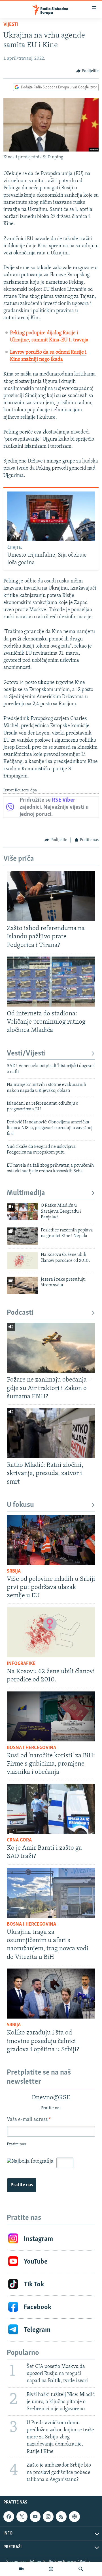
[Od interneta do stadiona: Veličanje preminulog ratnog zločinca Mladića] (51, 982)
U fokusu (20, 1505)
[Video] (21, 2569)
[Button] (88, 71)
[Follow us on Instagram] (48, 2517)
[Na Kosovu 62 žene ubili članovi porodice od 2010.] (22, 1261)
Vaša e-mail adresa (29, 2120)
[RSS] (61, 2517)
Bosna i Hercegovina (31, 1748)
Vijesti (11, 25)
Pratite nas (22, 2185)
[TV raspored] (74, 2517)
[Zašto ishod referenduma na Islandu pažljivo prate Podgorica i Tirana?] (51, 896)
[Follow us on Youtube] (35, 2517)
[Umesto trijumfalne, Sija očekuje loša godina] (51, 516)
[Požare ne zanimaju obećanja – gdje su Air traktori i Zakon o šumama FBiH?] (51, 1348)
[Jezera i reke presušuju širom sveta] (22, 1285)
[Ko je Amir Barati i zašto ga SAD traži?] (51, 1809)
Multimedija (26, 1193)
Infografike (21, 1664)
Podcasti (20, 1313)
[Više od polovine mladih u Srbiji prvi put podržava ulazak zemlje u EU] (51, 1540)
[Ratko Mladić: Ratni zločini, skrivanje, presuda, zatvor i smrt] (51, 1433)
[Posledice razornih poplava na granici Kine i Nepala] (22, 1236)
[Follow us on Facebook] (9, 2517)
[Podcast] (51, 2569)
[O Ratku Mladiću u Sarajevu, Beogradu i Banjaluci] (22, 1211)
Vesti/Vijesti (26, 1054)
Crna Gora (19, 1840)
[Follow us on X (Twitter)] (22, 2517)
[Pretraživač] (81, 2569)
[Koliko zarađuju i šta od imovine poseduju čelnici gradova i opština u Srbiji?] (51, 1994)
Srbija (14, 1571)
